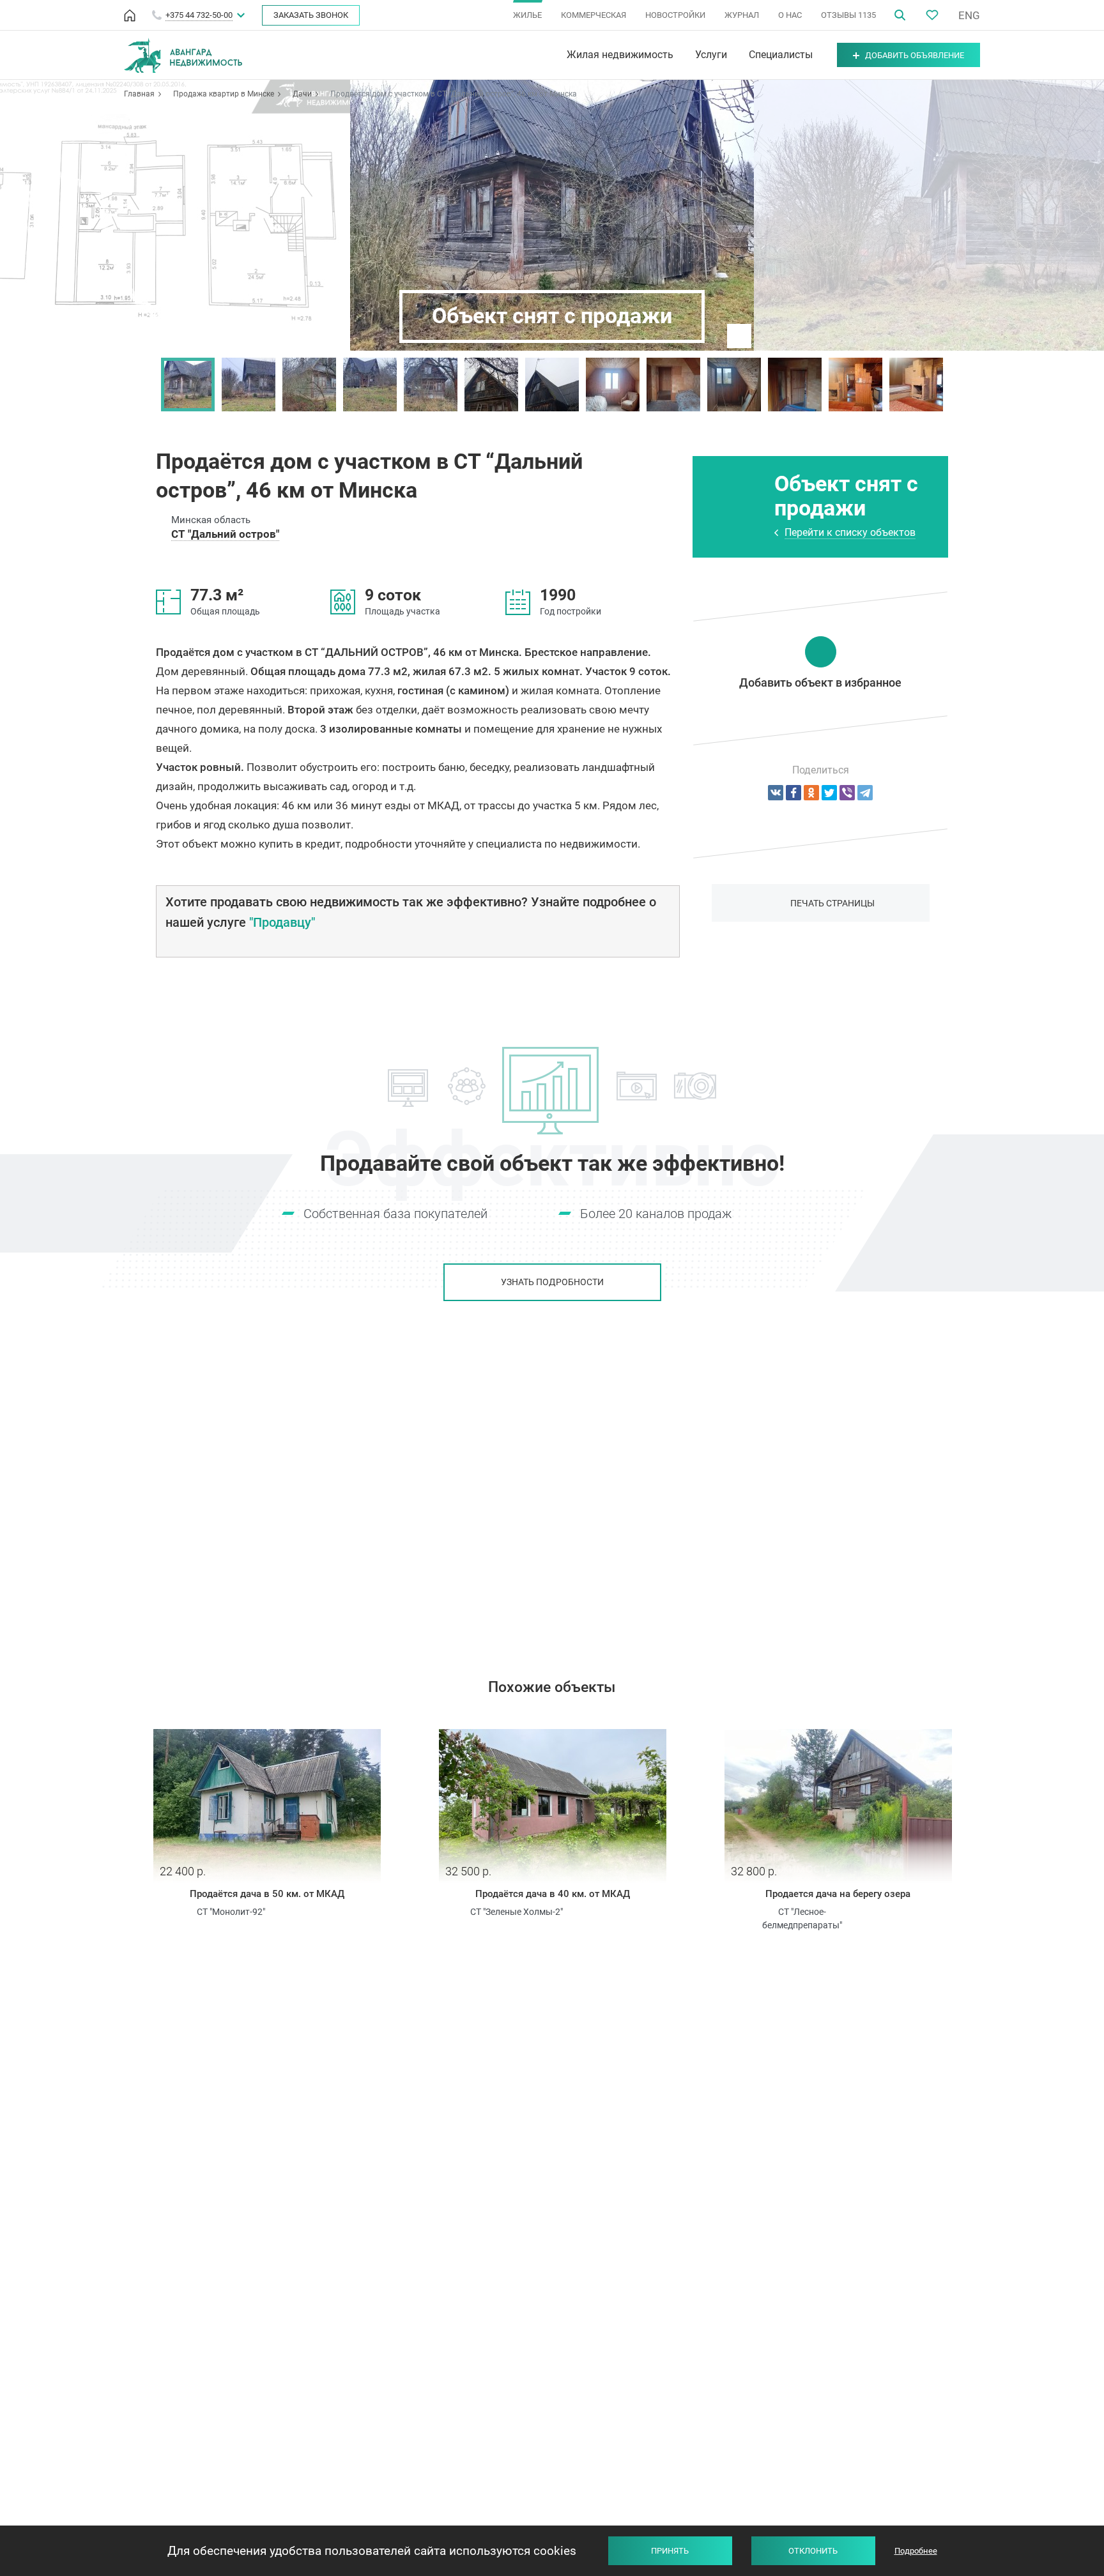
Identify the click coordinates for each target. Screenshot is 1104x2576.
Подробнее (916, 2551)
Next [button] (956, 385)
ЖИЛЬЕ (527, 15)
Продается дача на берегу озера (838, 1894)
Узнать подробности (552, 1282)
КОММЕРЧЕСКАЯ (594, 15)
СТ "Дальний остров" (225, 534)
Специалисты (781, 55)
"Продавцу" (282, 922)
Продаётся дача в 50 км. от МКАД (267, 1894)
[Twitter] (829, 793)
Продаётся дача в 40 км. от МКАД (553, 1894)
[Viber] (847, 793)
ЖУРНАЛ (742, 15)
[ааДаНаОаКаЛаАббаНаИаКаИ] (811, 793)
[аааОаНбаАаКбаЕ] (776, 793)
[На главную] (130, 15)
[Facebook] (793, 793)
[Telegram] (865, 793)
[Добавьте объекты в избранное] (932, 15)
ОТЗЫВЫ (848, 15)
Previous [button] (148, 385)
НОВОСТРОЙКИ (675, 15)
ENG (969, 15)
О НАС (790, 15)
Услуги (711, 55)
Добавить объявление (915, 55)
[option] (188, 385)
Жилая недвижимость (620, 55)
